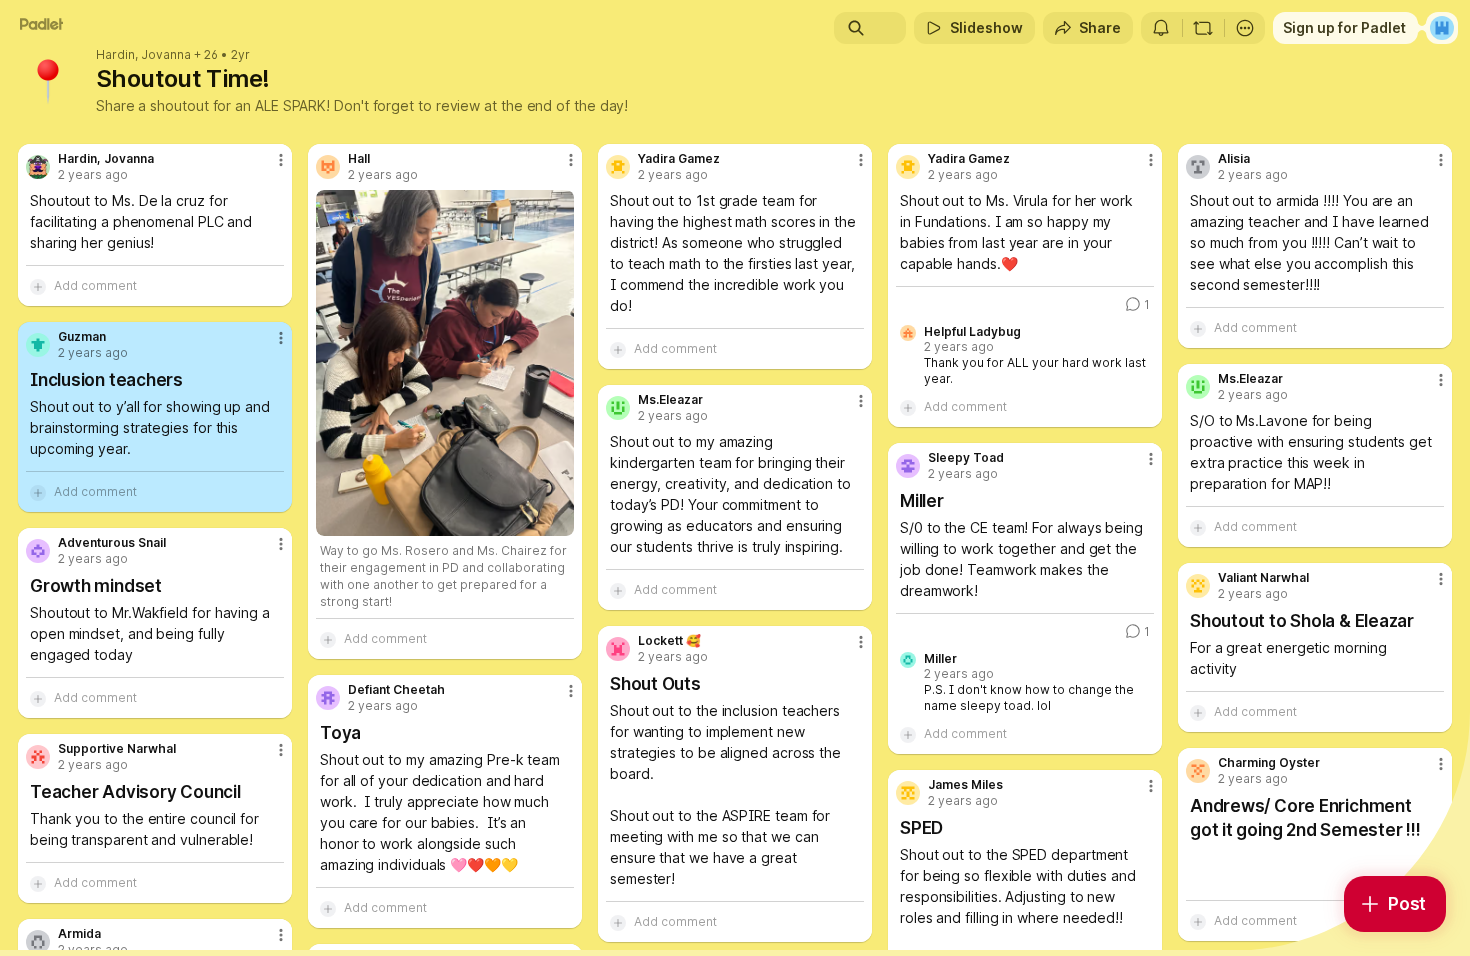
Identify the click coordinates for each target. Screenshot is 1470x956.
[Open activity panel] (1161, 28)
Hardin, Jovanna (143, 55)
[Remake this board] (1203, 28)
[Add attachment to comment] (38, 286)
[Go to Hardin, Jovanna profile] (38, 167)
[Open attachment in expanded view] (445, 363)
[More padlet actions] (1245, 28)
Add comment (95, 285)
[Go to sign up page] (1442, 28)
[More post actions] (281, 160)
